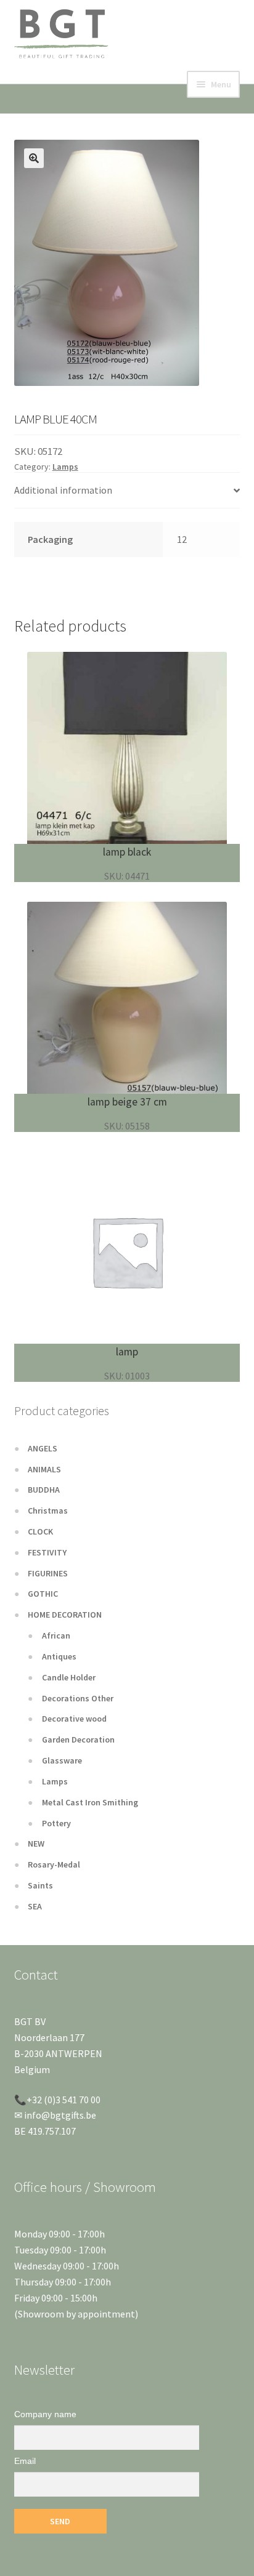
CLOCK (40, 1531)
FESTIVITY (47, 1552)
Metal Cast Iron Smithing (90, 1802)
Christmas (48, 1511)
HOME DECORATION (65, 1615)
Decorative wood (74, 1719)
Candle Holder (69, 1677)
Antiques (59, 1656)
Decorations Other (78, 1698)
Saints (40, 1885)
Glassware (62, 1760)
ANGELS (43, 1448)
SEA (35, 1906)
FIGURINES (48, 1573)
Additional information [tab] (63, 490)
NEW (36, 1844)
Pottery (56, 1823)
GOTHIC (43, 1594)
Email (25, 2461)
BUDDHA (44, 1490)
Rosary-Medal (54, 1864)
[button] (34, 158)
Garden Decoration (78, 1739)
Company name (45, 2414)
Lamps (65, 467)
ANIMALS (44, 1469)
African (56, 1635)
